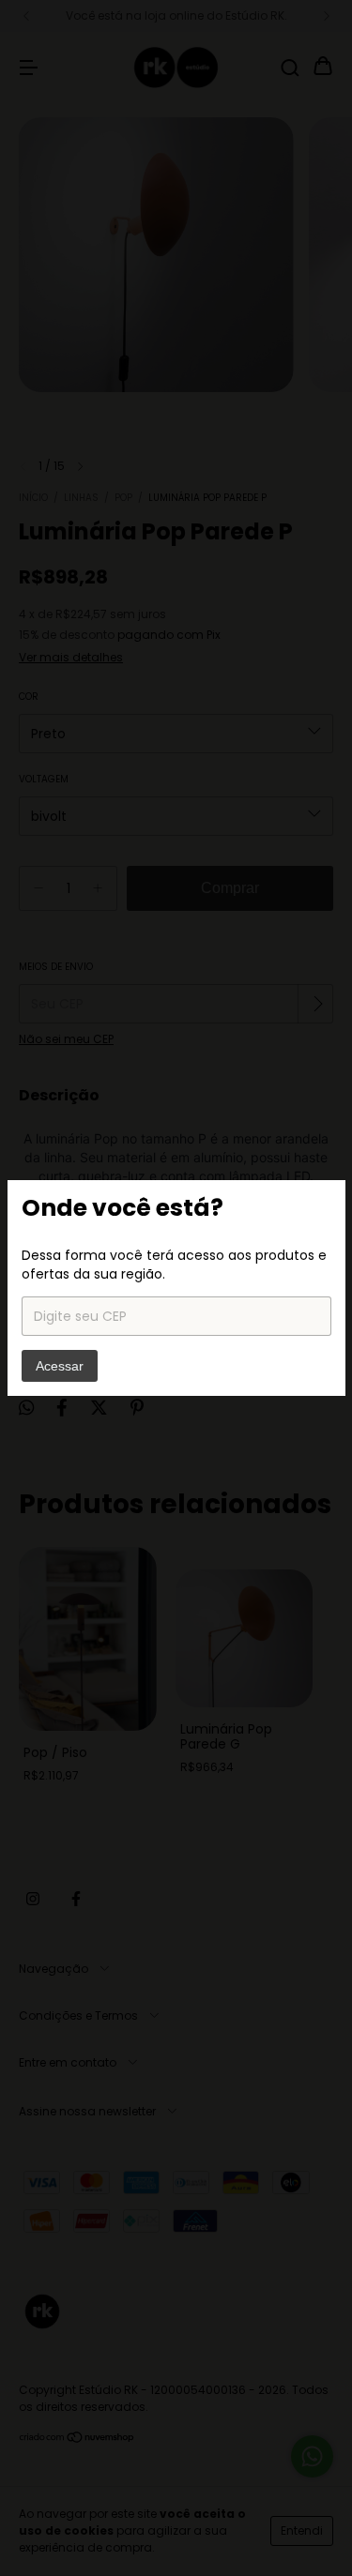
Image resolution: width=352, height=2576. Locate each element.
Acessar (60, 1366)
